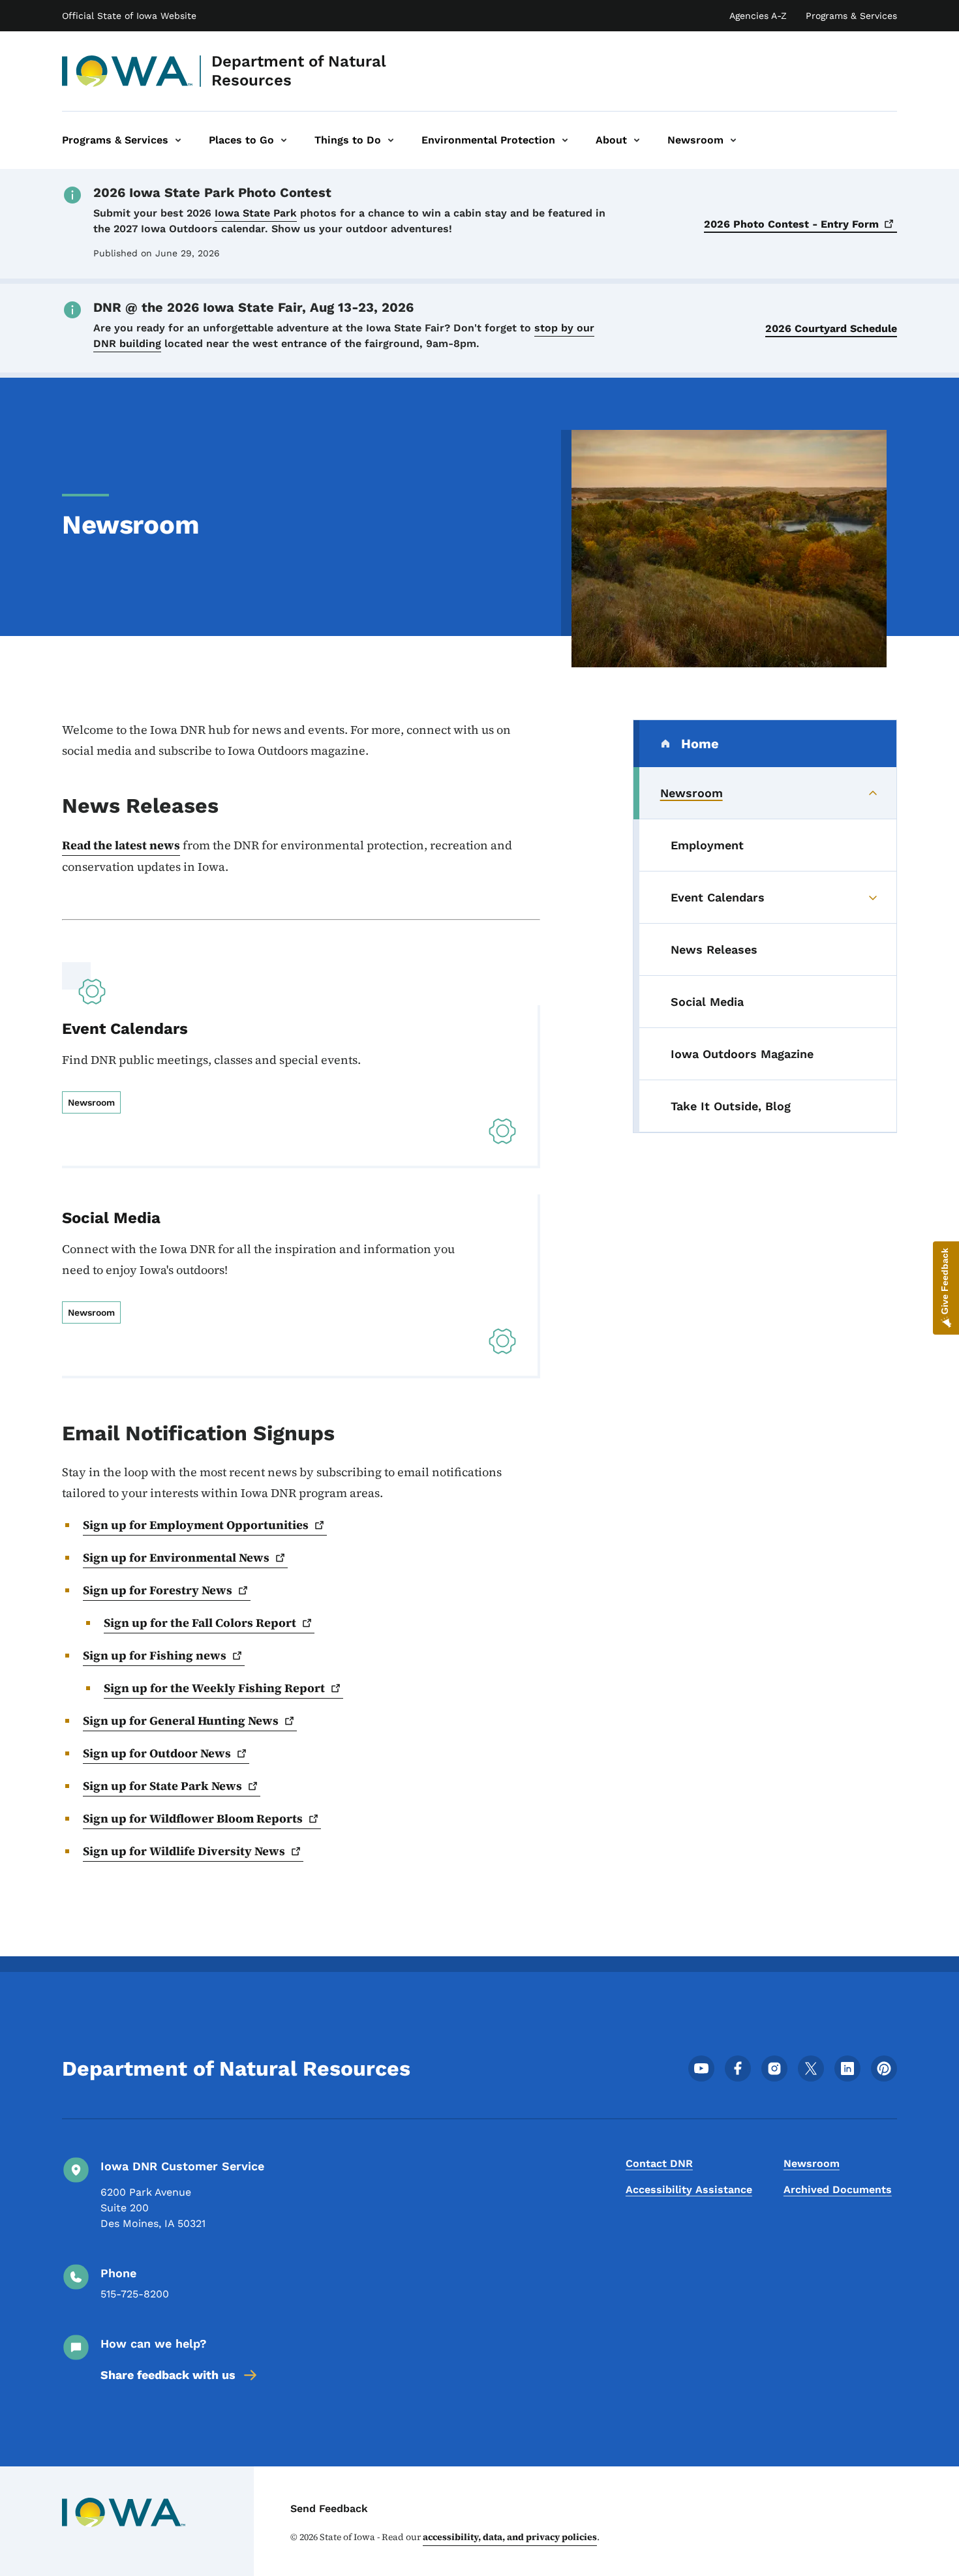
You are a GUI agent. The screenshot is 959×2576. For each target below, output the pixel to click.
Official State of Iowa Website (129, 16)
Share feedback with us (168, 2375)
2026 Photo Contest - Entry (791, 224)
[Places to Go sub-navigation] (284, 140)
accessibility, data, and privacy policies (510, 2537)
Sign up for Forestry (158, 1590)
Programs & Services (851, 16)
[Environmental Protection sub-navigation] (565, 140)
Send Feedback (329, 2508)
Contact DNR (659, 2163)
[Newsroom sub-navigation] (733, 140)
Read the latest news (121, 845)
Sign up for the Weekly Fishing (214, 1688)
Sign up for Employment (196, 1525)
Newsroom (812, 2163)
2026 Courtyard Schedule (831, 328)
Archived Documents (838, 2190)
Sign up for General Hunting (181, 1720)
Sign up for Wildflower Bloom (193, 1818)
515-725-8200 (135, 2294)
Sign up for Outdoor (157, 1753)
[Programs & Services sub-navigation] (178, 140)
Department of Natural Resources (299, 71)
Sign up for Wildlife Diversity (184, 1851)
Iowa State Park (256, 213)
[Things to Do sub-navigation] (391, 140)
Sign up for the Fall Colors (200, 1623)
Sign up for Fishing (155, 1655)
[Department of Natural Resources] (128, 71)
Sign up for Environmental (176, 1557)
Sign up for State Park (162, 1786)
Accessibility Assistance (689, 2190)
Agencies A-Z (758, 16)
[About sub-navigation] (637, 140)
